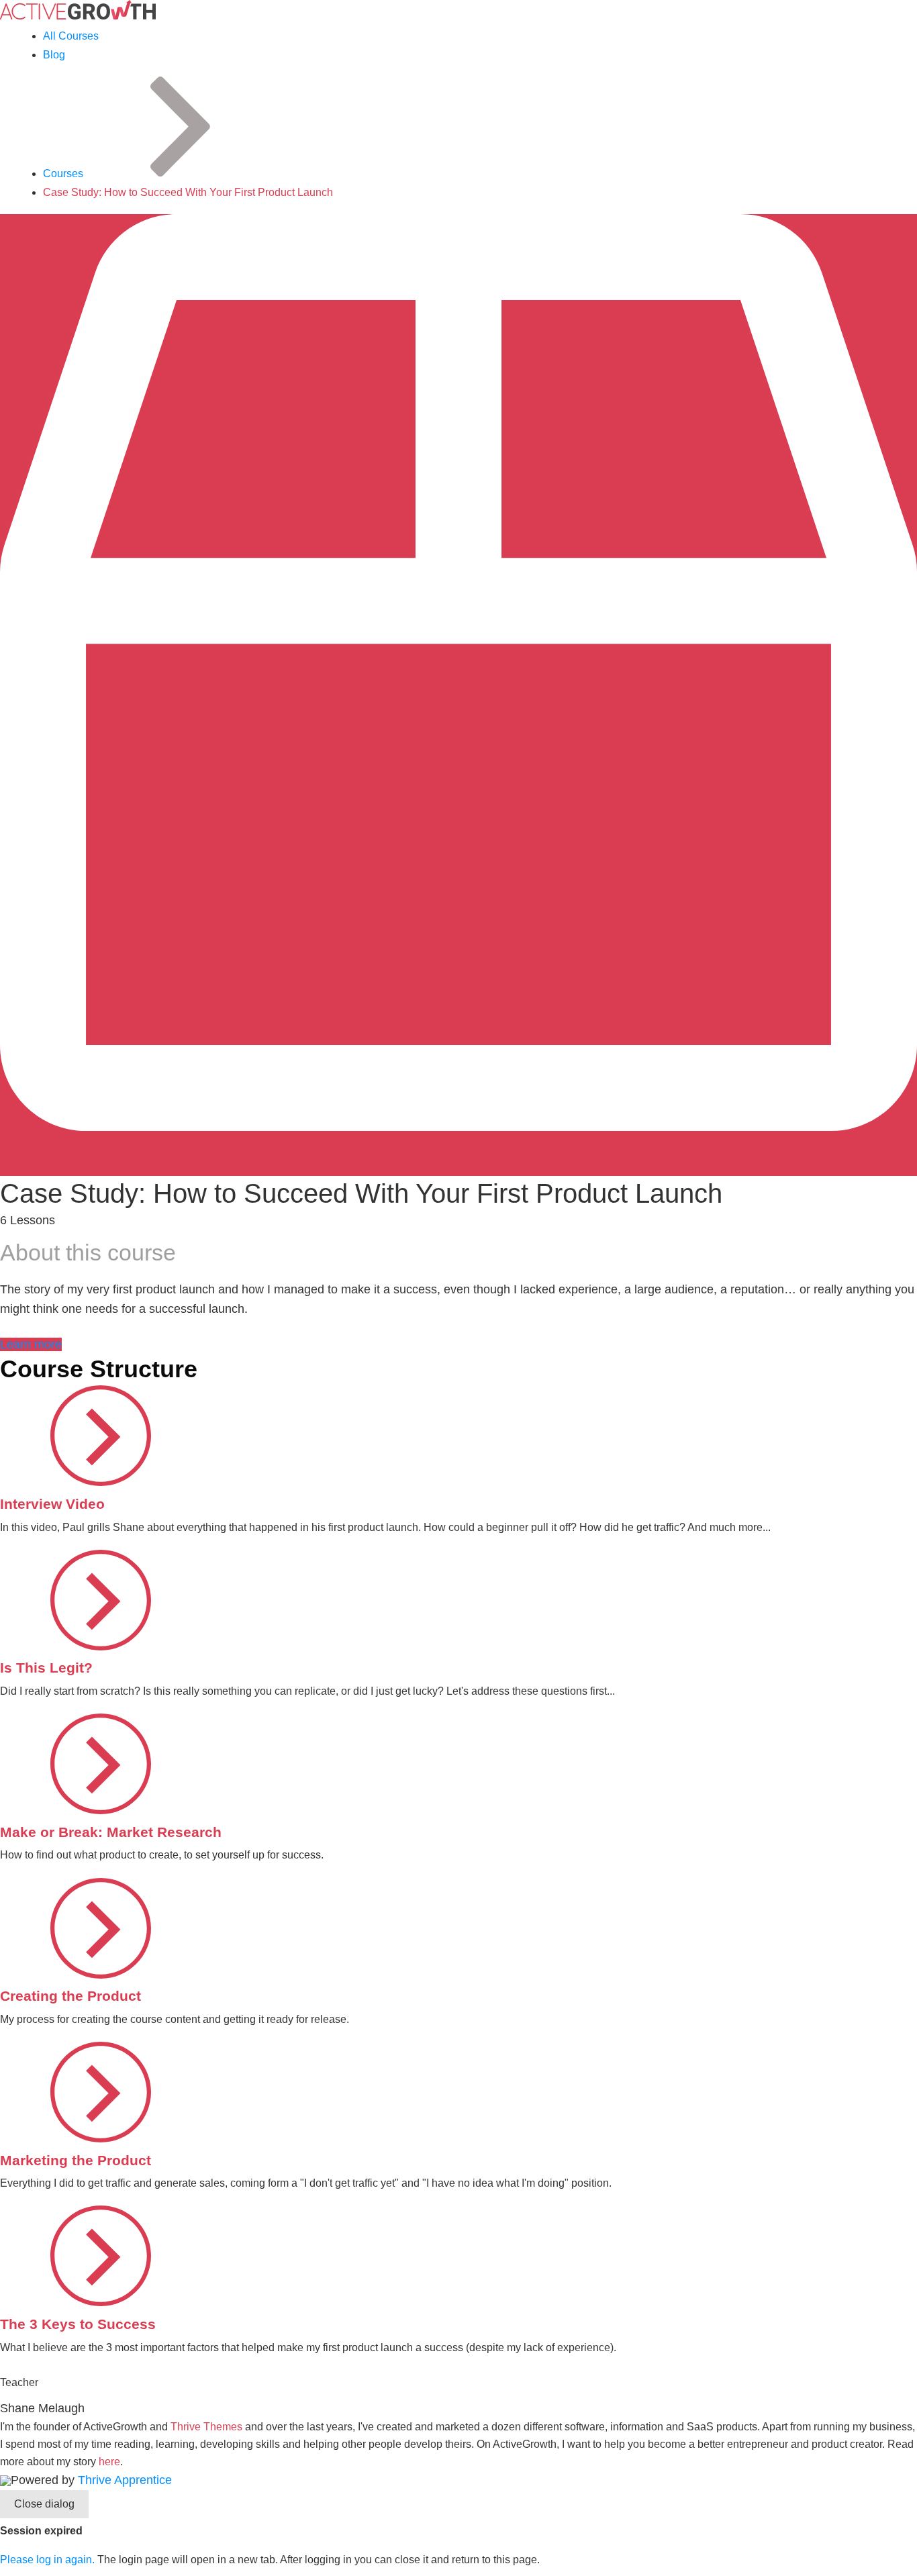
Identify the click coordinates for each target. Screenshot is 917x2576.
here (109, 2462)
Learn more (31, 1344)
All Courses (71, 36)
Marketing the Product (76, 2160)
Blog (54, 55)
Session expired (41, 2531)
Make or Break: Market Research (111, 1832)
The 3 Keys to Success (78, 2324)
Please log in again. (47, 2560)
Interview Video (52, 1504)
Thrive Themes (206, 2427)
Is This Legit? (46, 1668)
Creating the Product (70, 1996)
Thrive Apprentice (125, 2480)
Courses (63, 174)
